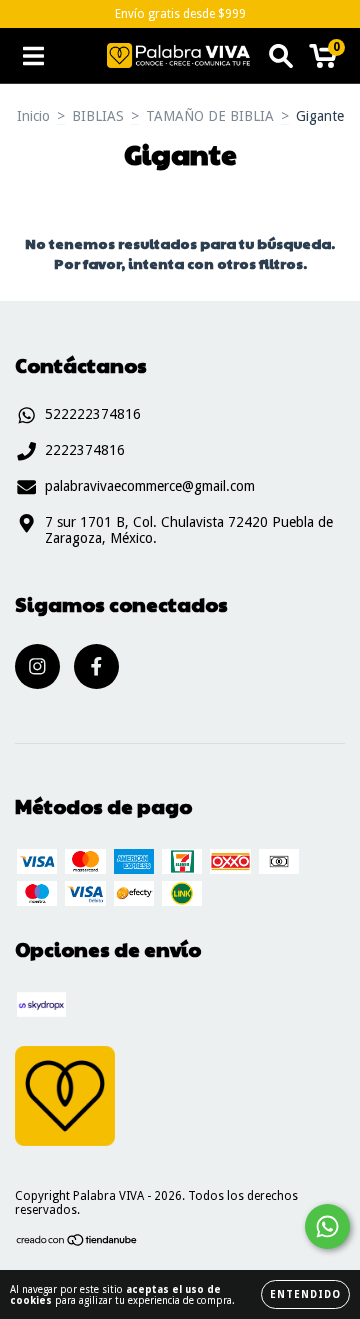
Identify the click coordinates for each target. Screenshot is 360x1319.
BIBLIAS (98, 116)
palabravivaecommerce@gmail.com (150, 486)
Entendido (305, 1294)
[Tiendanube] (77, 1243)
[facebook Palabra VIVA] (96, 666)
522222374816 (93, 414)
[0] (323, 61)
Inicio (33, 116)
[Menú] (33, 56)
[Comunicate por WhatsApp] (327, 1226)
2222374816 (85, 450)
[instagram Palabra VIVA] (37, 666)
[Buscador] (281, 56)
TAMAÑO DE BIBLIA (210, 116)
